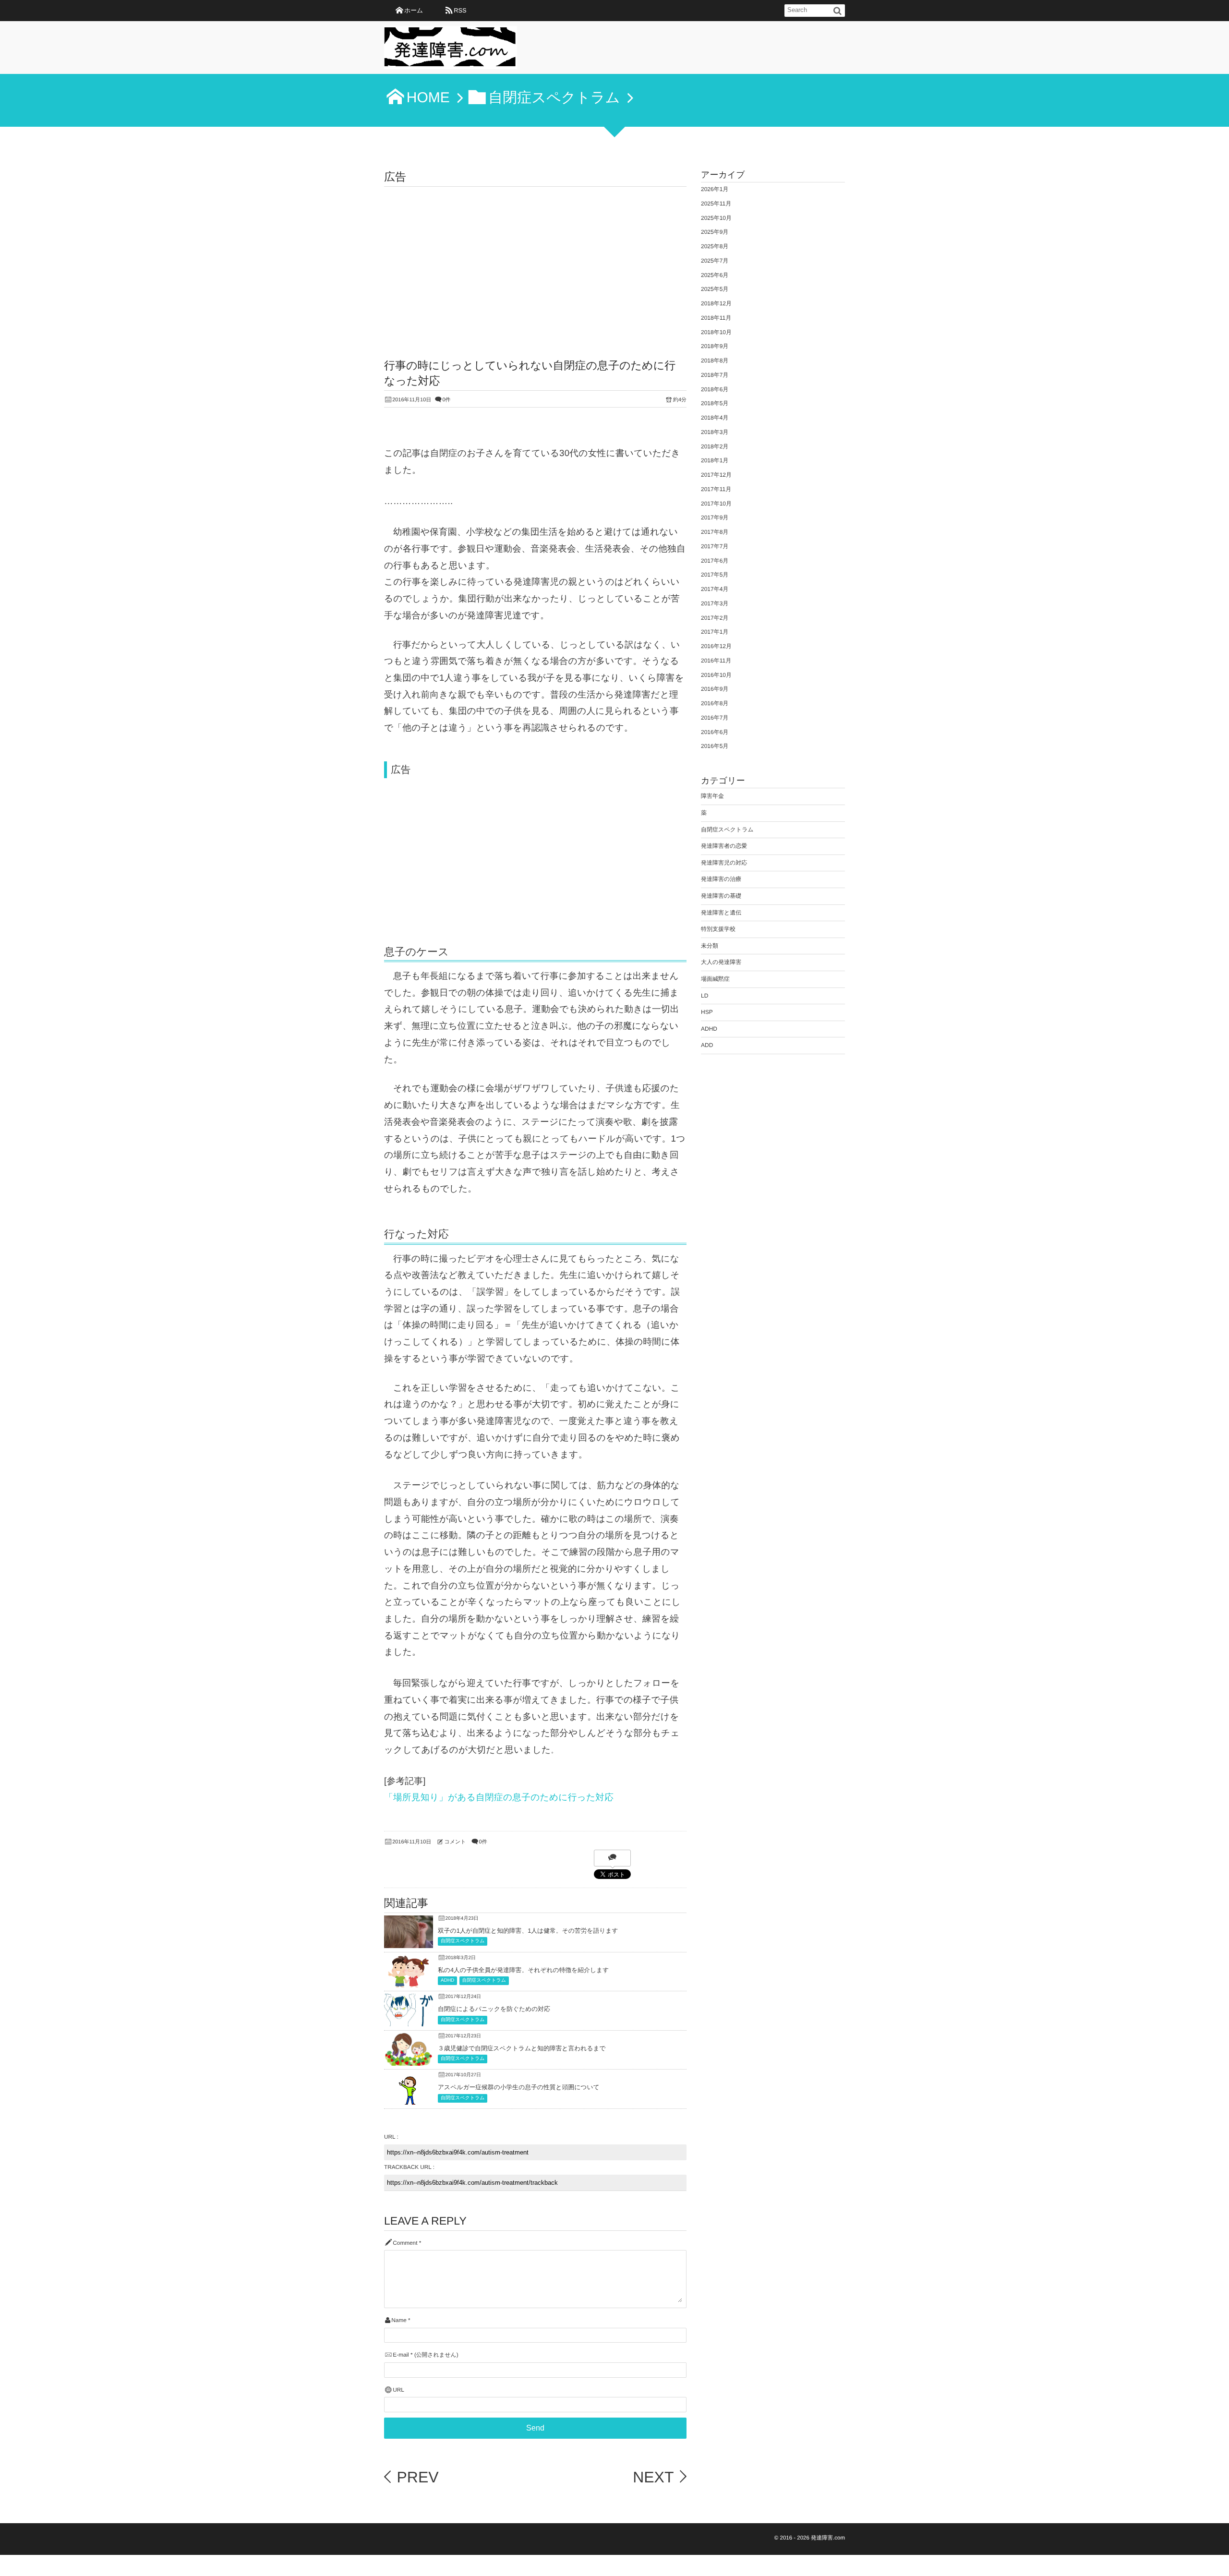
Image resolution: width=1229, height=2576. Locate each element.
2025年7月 (715, 261)
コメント (455, 1842)
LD (705, 996)
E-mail (401, 2355)
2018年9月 (715, 346)
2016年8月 (715, 703)
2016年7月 (715, 718)
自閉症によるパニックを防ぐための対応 (494, 2009)
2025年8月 (715, 246)
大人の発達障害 (721, 962)
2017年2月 (715, 618)
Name (399, 2320)
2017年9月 (715, 518)
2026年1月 (715, 189)
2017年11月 (716, 489)
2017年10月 (716, 504)
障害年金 (712, 796)
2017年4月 (715, 589)
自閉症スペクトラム (463, 1941)
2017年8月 (715, 532)
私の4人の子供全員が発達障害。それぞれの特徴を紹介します (523, 1970)
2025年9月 (715, 232)
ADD (707, 1045)
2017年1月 (715, 632)
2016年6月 (715, 732)
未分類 (710, 946)
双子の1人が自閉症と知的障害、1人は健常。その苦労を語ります (528, 1931)
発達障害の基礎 (721, 896)
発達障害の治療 (721, 879)
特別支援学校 (718, 929)
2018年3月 (715, 432)
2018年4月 (715, 418)
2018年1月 (715, 460)
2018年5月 (715, 403)
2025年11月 (716, 204)
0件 (446, 400)
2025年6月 (715, 275)
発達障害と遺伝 (721, 913)
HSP (707, 1012)
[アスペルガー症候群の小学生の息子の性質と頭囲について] (409, 2101)
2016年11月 (716, 661)
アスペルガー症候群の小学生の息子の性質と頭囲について (519, 2087)
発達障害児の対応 (724, 863)
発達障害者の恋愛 (724, 846)
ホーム (414, 10)
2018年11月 (716, 318)
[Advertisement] (535, 259)
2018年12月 (716, 303)
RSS (460, 10)
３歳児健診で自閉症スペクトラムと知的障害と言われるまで (522, 2048)
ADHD (447, 1980)
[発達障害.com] (451, 50)
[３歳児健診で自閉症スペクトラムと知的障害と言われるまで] (409, 2060)
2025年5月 (715, 289)
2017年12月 (716, 475)
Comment (405, 2243)
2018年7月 (715, 375)
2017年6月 (715, 561)
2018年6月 (715, 389)
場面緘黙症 (715, 979)
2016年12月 (716, 646)
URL (398, 2390)
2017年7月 (715, 546)
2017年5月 (715, 575)
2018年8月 (715, 361)
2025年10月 (716, 218)
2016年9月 (715, 689)
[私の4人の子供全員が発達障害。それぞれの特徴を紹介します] (409, 1984)
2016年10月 (716, 675)
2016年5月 (715, 746)
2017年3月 (715, 603)
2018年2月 (715, 446)
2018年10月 (716, 332)
